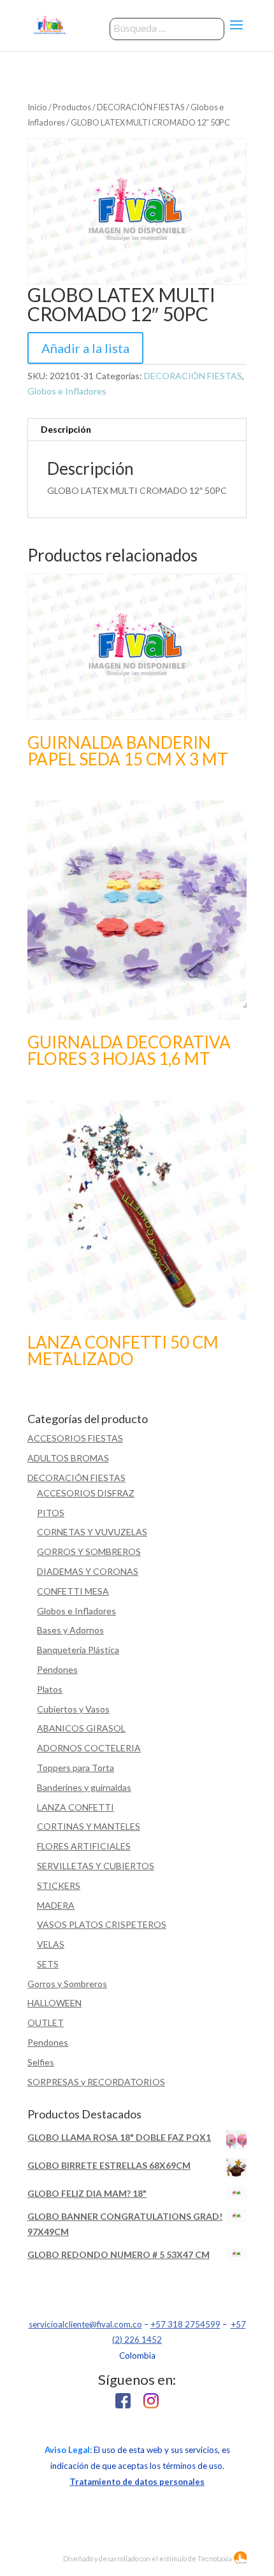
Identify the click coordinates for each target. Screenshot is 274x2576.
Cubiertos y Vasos (73, 1709)
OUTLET (46, 2022)
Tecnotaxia (215, 2558)
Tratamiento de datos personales (137, 2482)
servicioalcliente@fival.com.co (85, 2324)
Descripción (66, 429)
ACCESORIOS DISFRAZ (86, 1493)
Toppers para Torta (76, 1768)
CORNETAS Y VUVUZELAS (92, 1532)
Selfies (41, 2062)
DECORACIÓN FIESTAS (141, 107)
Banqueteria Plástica (78, 1650)
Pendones (57, 1669)
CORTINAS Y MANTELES (89, 1826)
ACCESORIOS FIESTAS (75, 1438)
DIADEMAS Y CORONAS (88, 1571)
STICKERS (59, 1885)
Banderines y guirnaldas (84, 1787)
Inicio (37, 107)
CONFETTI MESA (73, 1591)
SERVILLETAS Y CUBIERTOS (96, 1866)
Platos (50, 1689)
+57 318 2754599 (185, 2324)
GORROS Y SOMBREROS (89, 1552)
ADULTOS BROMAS (68, 1458)
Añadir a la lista (85, 348)
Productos (72, 107)
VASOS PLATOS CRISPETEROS (102, 1924)
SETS (48, 1964)
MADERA (56, 1905)
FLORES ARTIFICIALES (84, 1846)
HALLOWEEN (54, 2003)
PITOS (51, 1513)
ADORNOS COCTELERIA (89, 1748)
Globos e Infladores (67, 391)
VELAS (51, 1944)
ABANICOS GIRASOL (81, 1728)
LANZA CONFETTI (76, 1807)
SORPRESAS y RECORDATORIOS (96, 2082)
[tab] (137, 430)
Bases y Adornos (70, 1630)
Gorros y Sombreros (67, 1984)
